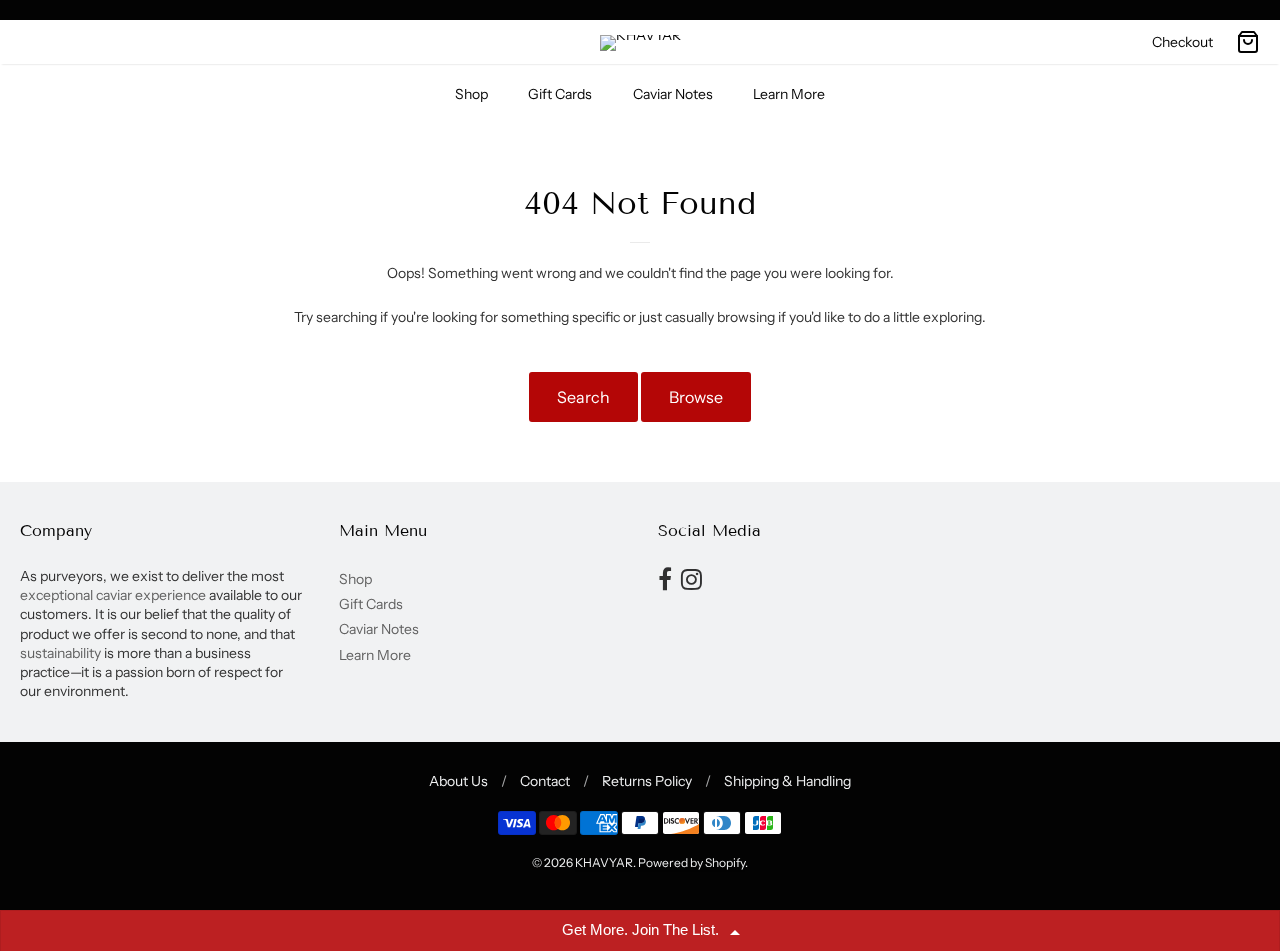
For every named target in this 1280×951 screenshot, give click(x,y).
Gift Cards (560, 94)
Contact (545, 781)
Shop (471, 94)
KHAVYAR (604, 862)
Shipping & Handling (787, 781)
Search (583, 397)
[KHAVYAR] (640, 43)
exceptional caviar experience (114, 595)
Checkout (1182, 42)
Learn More (789, 94)
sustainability (60, 653)
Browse (696, 397)
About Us (458, 781)
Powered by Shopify (691, 862)
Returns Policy (647, 781)
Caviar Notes (673, 94)
